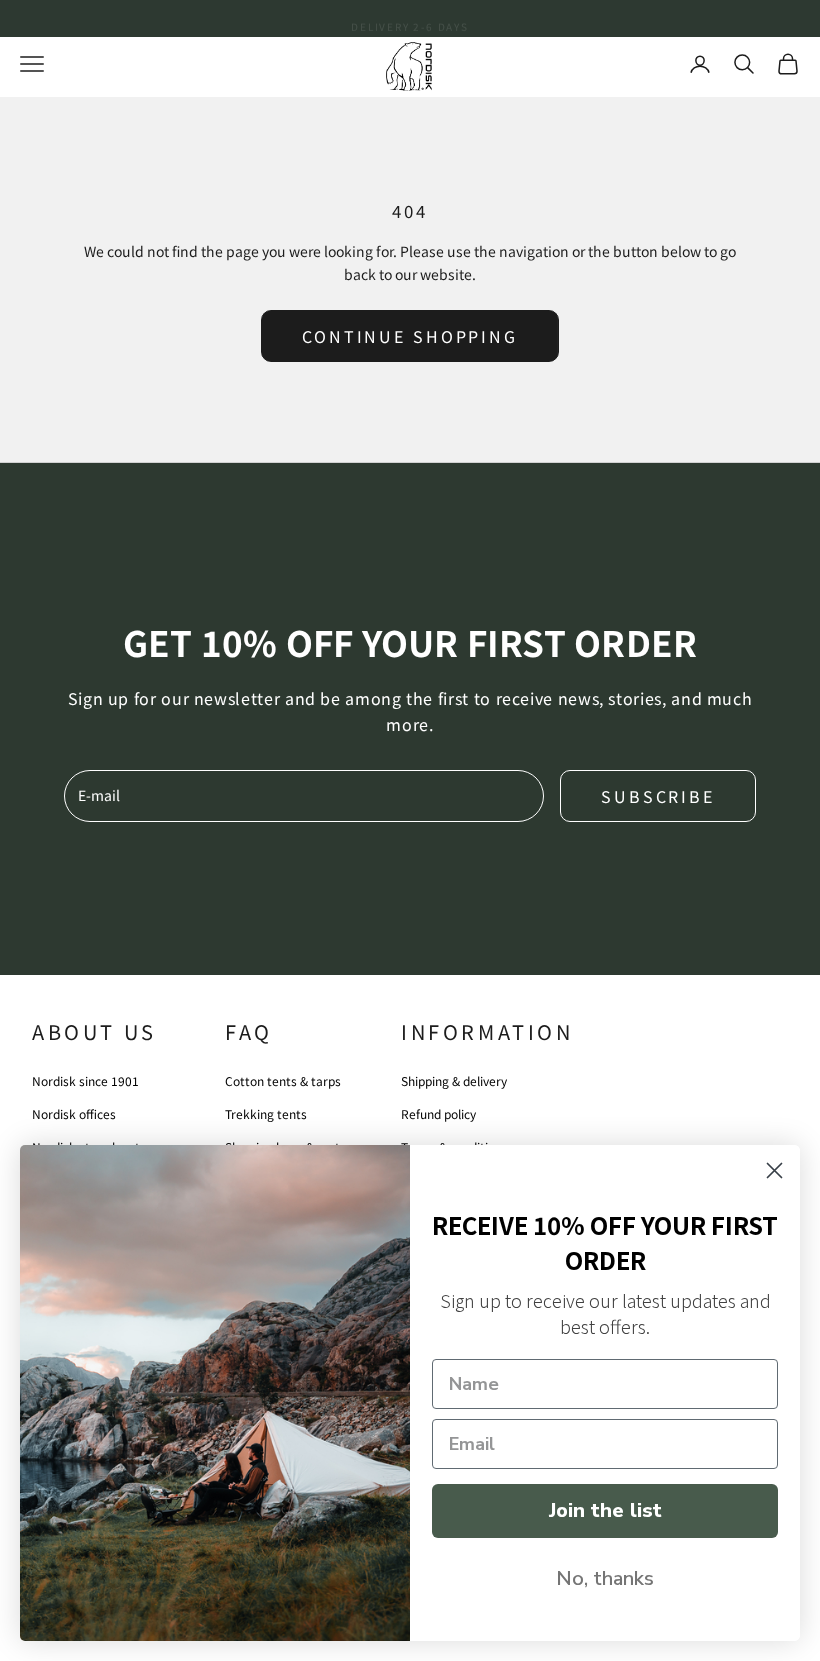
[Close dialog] (774, 1170)
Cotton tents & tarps (283, 1080)
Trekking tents (266, 1113)
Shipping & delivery (454, 1080)
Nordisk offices (74, 1113)
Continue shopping (410, 336)
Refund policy (438, 1113)
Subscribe (658, 796)
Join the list (605, 1510)
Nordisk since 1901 (85, 1080)
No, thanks (605, 1578)
